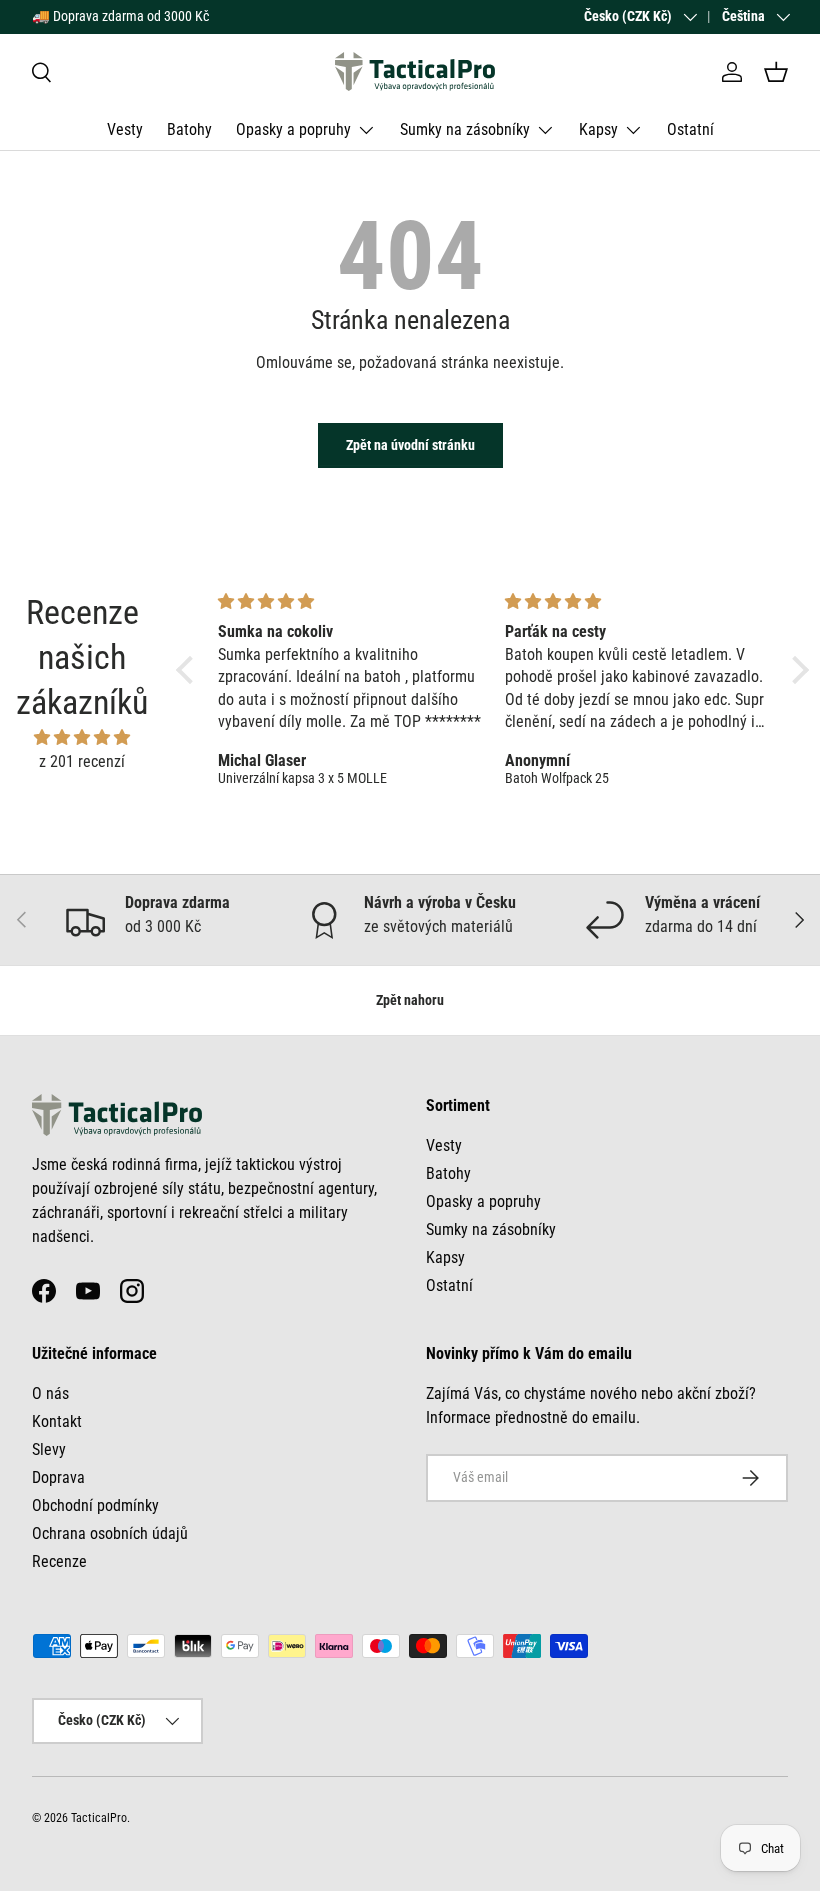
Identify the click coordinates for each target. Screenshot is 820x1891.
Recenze (59, 1561)
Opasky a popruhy (483, 1201)
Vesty (125, 129)
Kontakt (57, 1421)
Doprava (58, 1477)
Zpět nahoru (410, 1000)
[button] (776, 72)
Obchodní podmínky (95, 1505)
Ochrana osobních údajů (110, 1533)
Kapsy (445, 1257)
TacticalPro (99, 1818)
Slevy (49, 1449)
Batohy (189, 129)
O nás (50, 1393)
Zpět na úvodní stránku (410, 445)
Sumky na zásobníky (491, 1229)
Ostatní (690, 129)
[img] (82, 737)
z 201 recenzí (82, 761)
